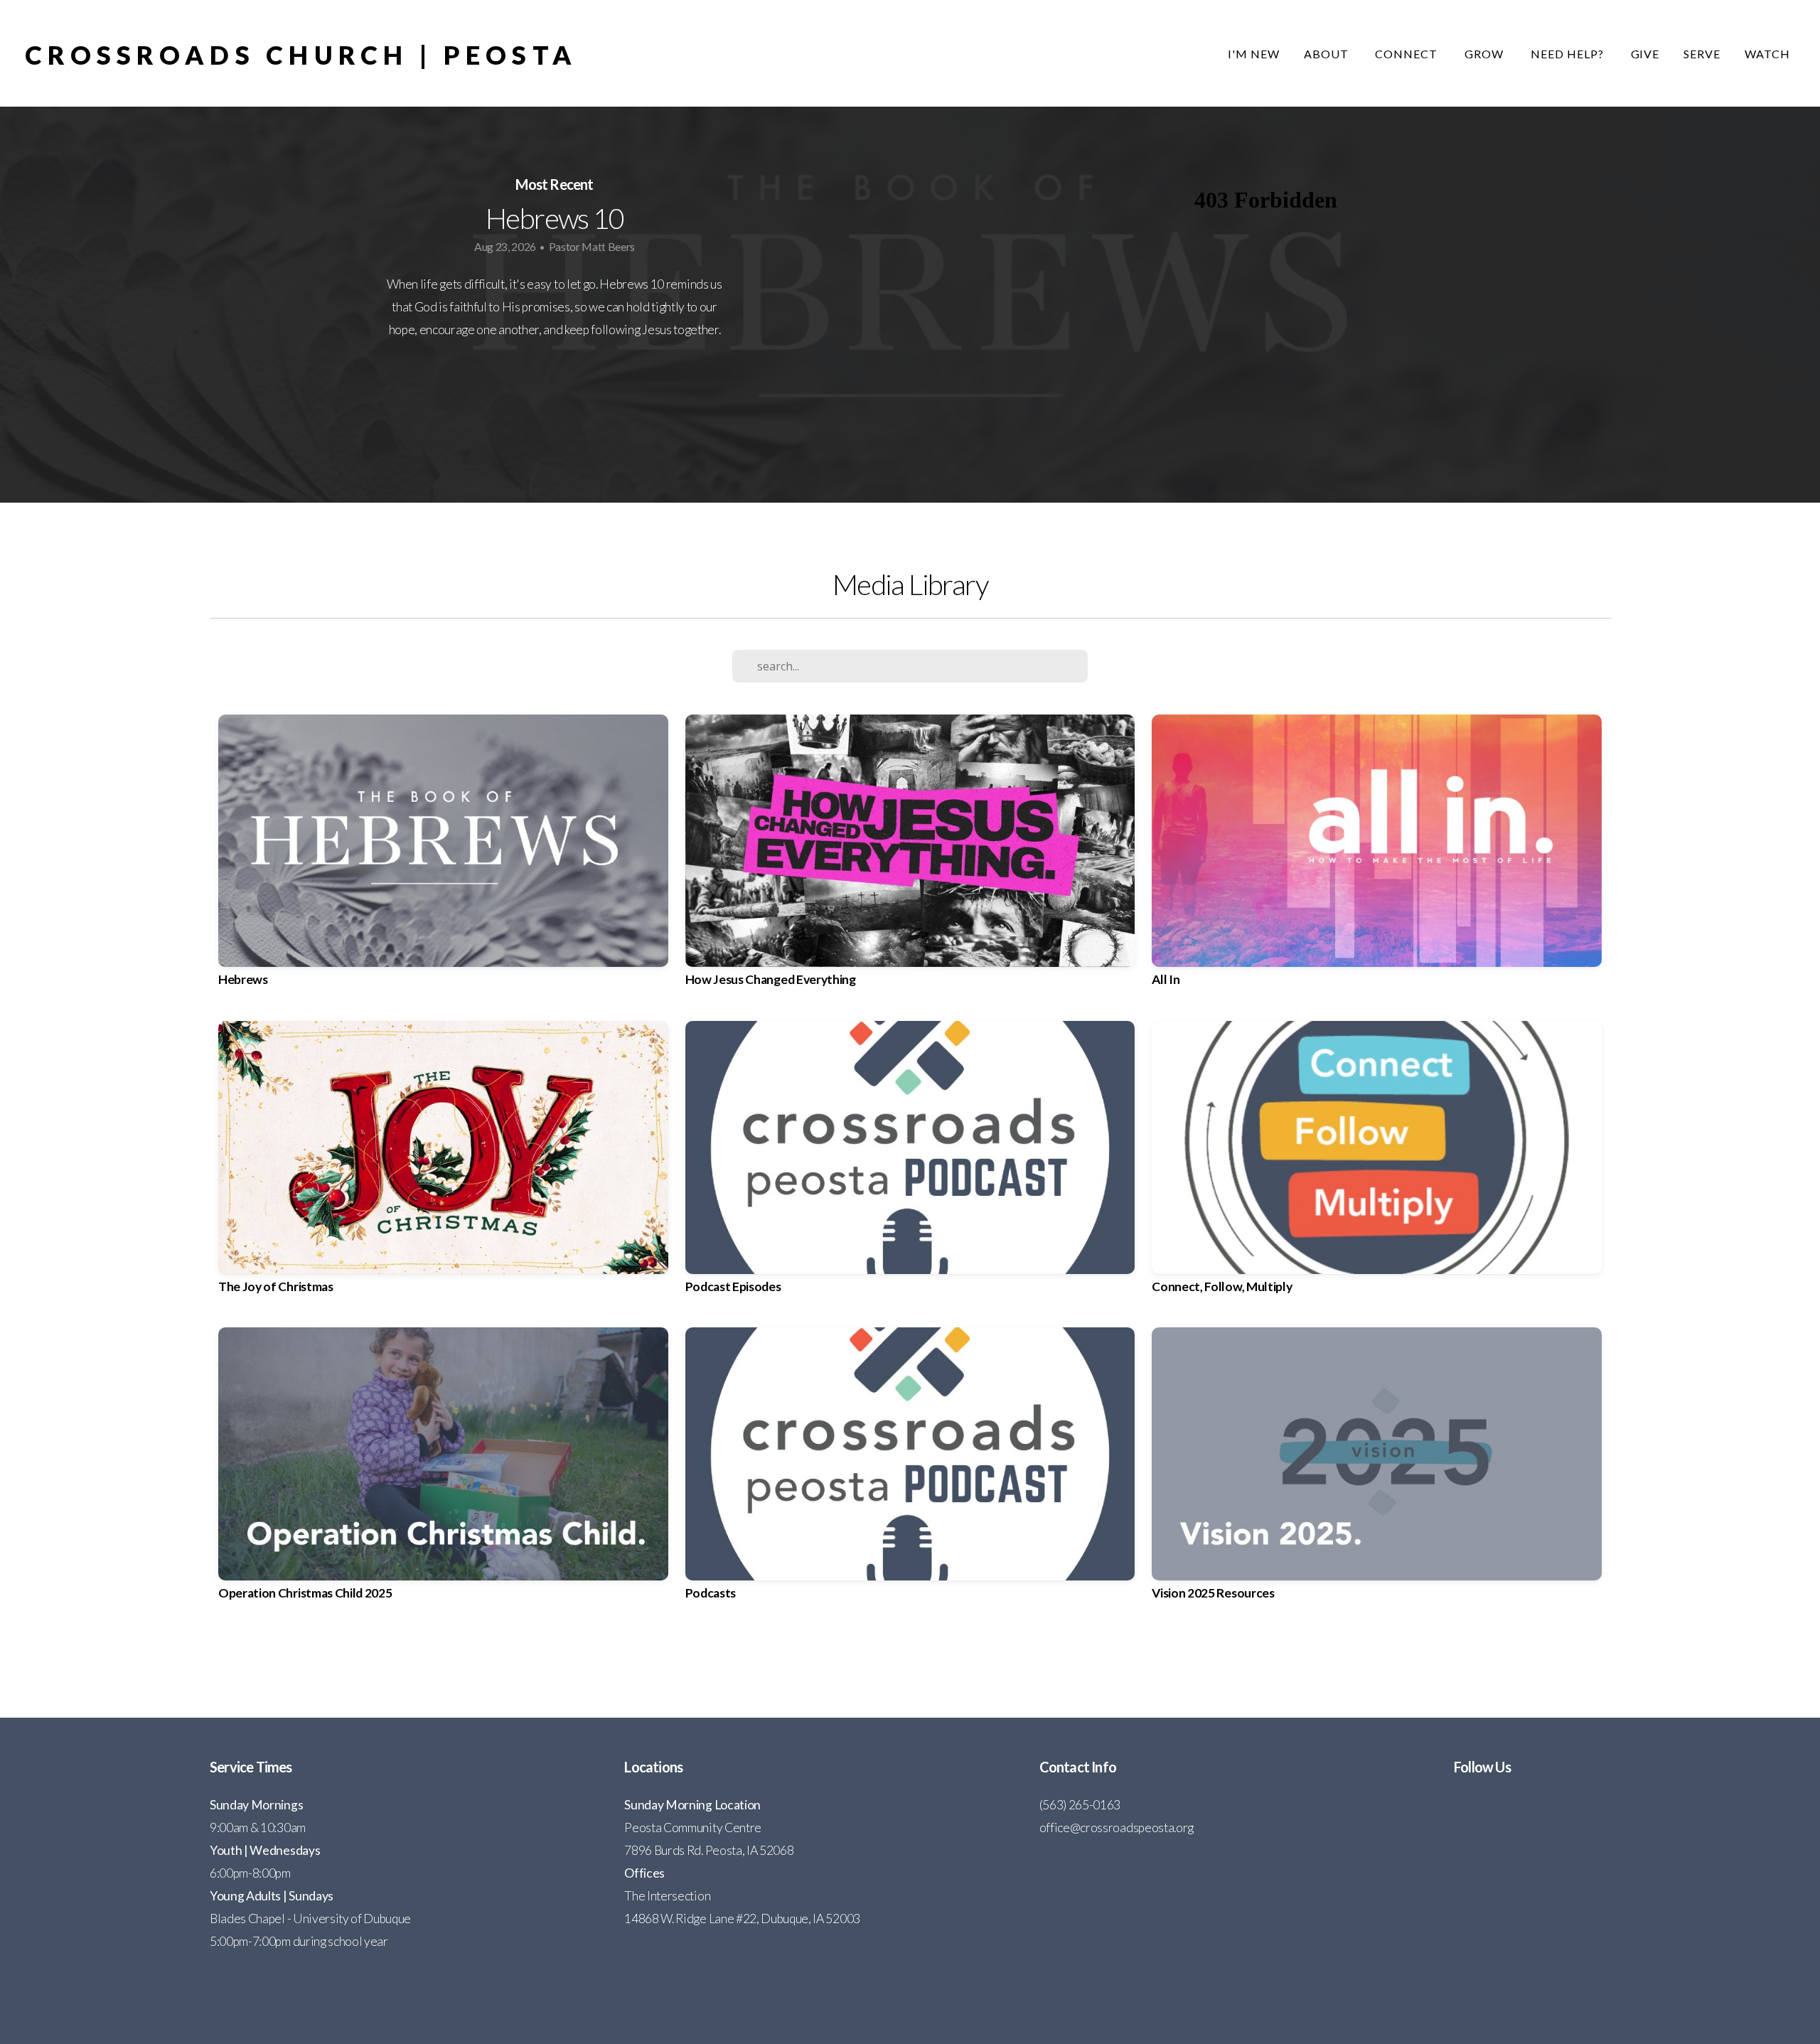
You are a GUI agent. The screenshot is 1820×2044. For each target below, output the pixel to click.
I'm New (1254, 54)
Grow (1486, 54)
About (1328, 54)
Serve (1702, 54)
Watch (1767, 54)
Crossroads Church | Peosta (301, 55)
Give (1645, 54)
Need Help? (1569, 54)
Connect (1408, 54)
